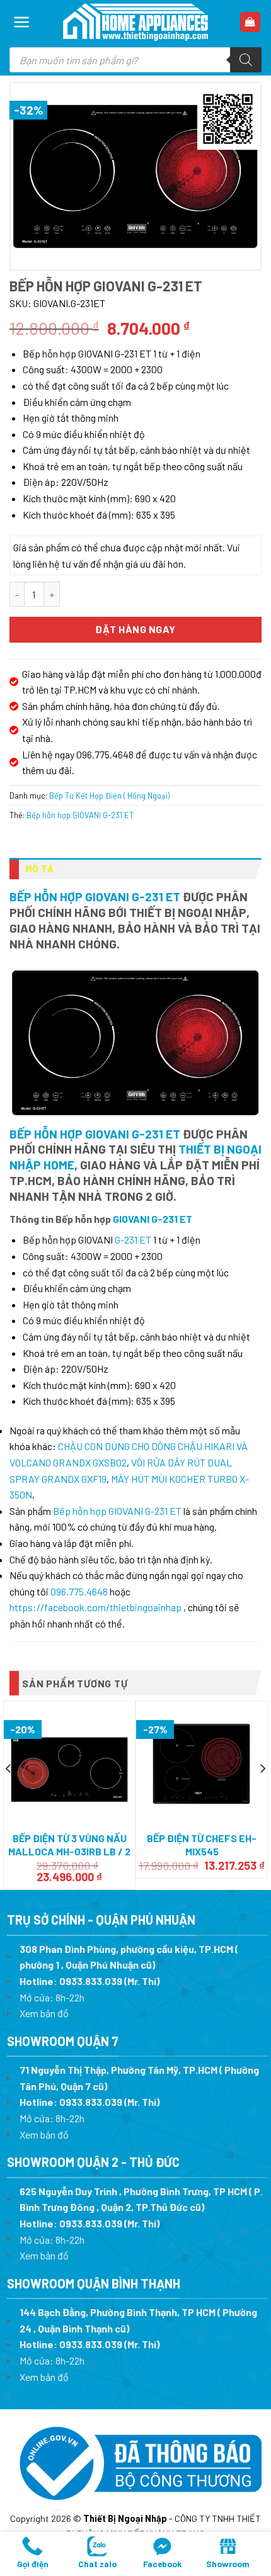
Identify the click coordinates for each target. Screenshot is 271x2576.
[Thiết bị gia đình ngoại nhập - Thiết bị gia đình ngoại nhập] (135, 22)
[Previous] (9, 1794)
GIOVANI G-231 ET (153, 1219)
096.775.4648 (79, 1591)
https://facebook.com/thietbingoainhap (95, 1607)
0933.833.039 (91, 1981)
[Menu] (22, 22)
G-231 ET (132, 1240)
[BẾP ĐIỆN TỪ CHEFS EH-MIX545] (202, 1764)
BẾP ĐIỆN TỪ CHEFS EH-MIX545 (202, 1845)
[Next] (262, 1794)
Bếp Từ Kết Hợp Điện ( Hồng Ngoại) (109, 796)
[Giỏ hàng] (251, 22)
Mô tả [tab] (40, 869)
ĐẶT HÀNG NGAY (135, 629)
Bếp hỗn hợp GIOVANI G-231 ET (80, 815)
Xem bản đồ (44, 2013)
